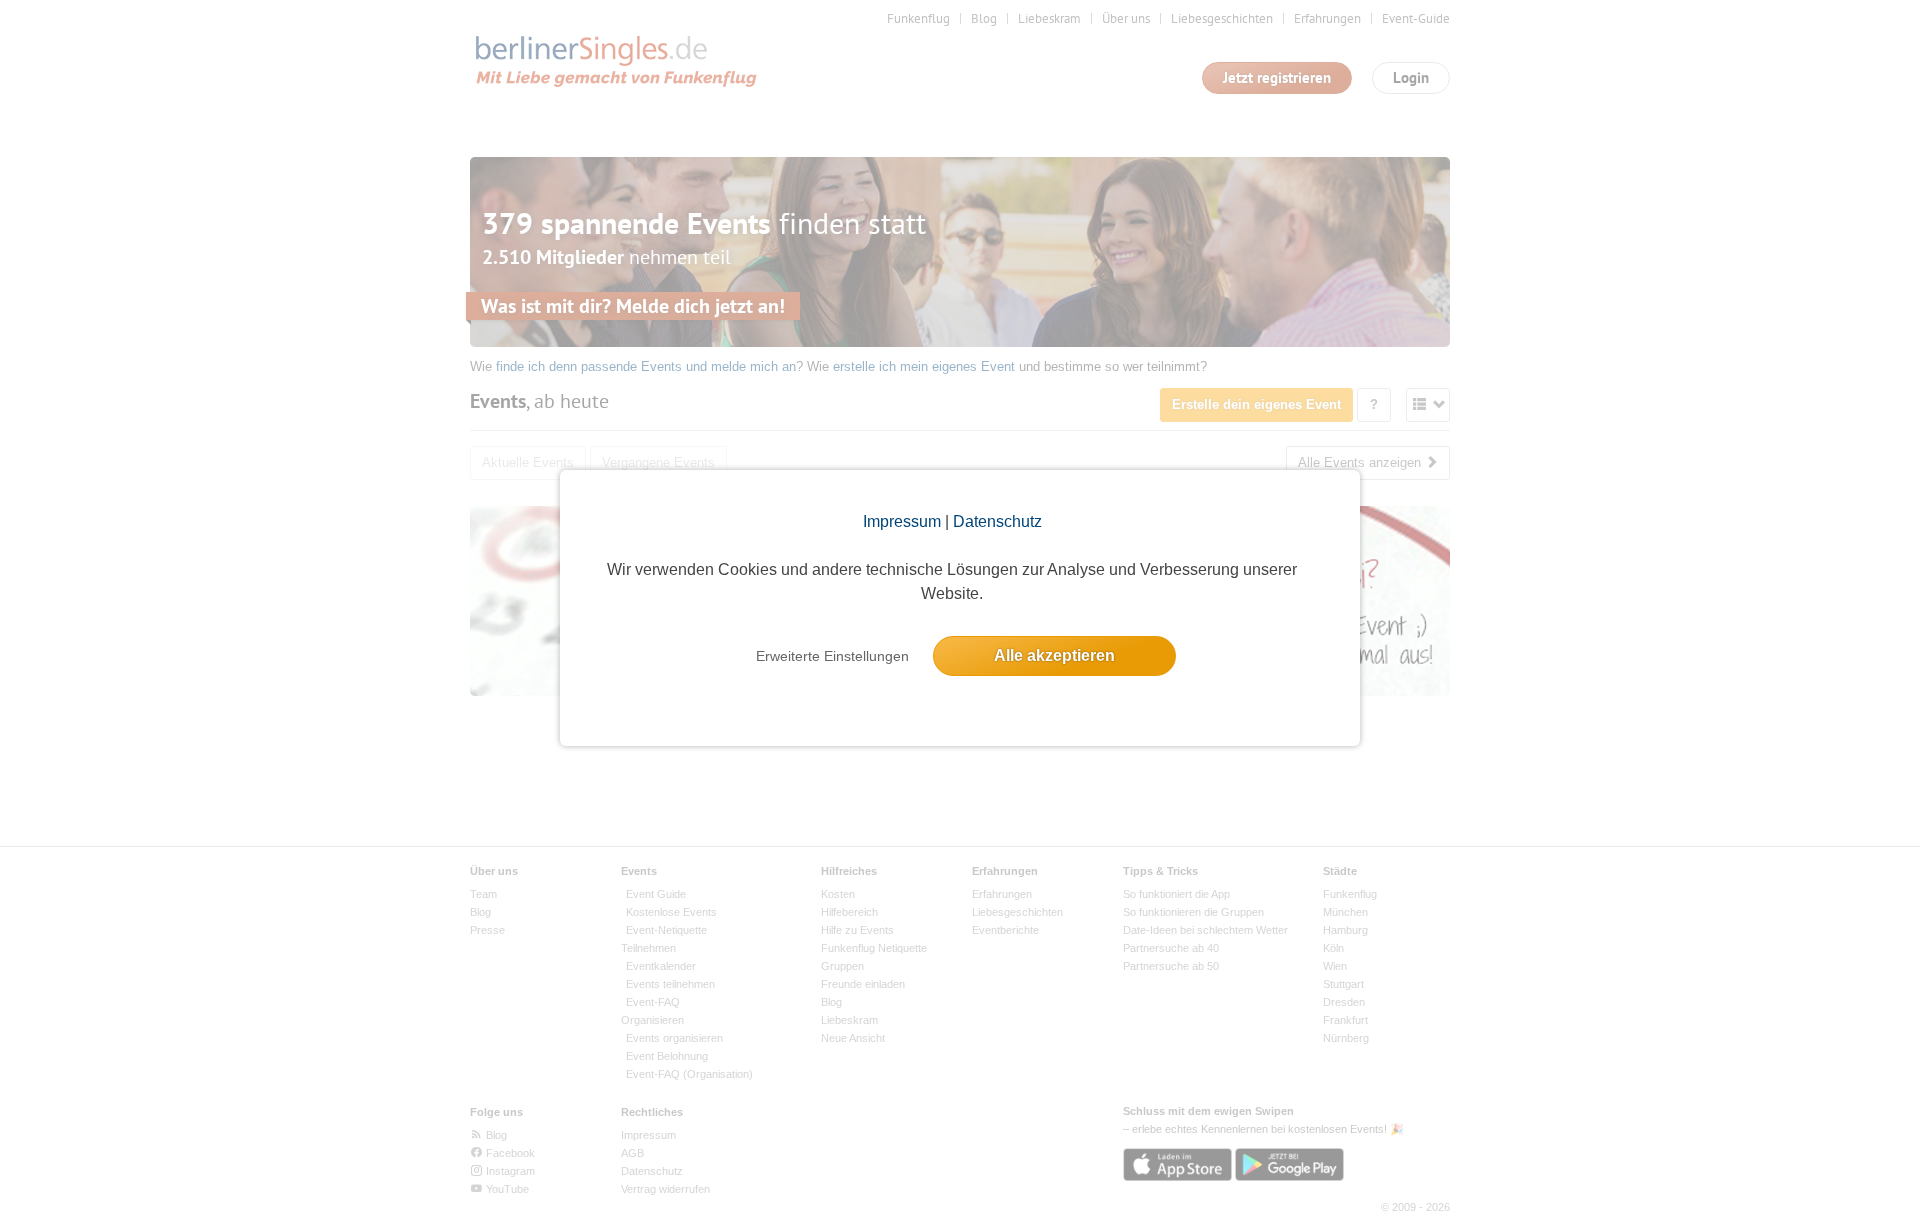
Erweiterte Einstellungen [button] (832, 656)
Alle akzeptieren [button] (1054, 655)
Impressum (902, 521)
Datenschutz (997, 521)
